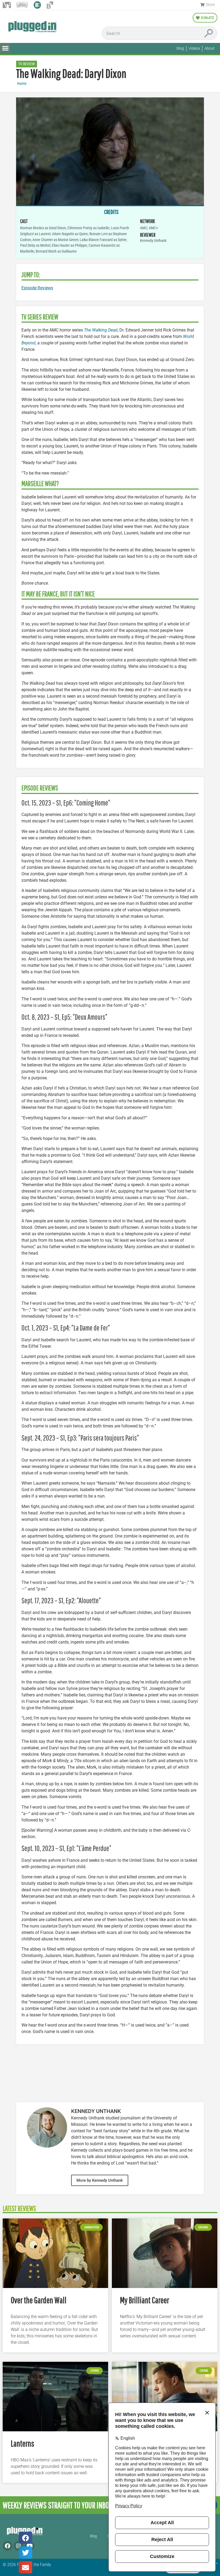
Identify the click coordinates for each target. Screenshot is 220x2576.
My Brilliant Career (144, 2300)
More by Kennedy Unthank (100, 2180)
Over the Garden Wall (39, 2300)
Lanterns (22, 2443)
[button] (5, 48)
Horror (22, 84)
